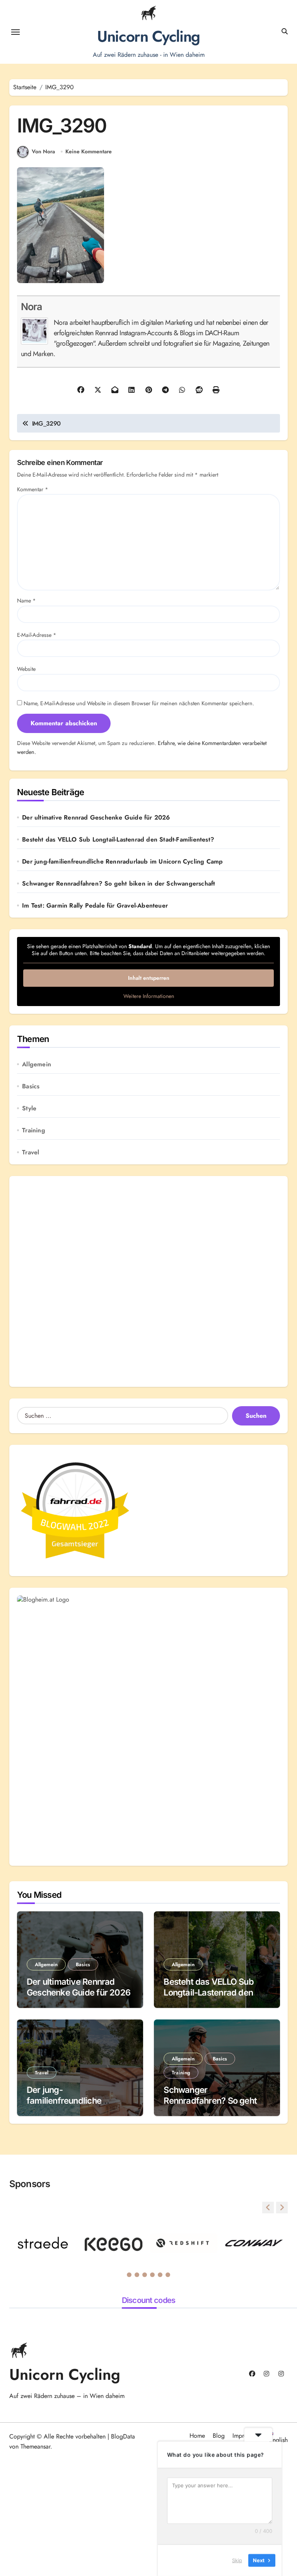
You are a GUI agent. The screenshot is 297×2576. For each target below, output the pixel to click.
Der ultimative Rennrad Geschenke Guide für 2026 (96, 818)
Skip (237, 2560)
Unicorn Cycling (148, 36)
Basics (31, 1086)
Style (29, 1108)
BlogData (123, 2436)
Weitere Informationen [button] (149, 996)
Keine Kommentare (89, 152)
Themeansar (35, 2446)
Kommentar (33, 489)
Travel (31, 1152)
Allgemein (37, 1064)
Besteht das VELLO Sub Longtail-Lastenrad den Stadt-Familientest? (118, 840)
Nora (31, 307)
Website (26, 669)
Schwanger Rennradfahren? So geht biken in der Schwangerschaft (119, 884)
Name (26, 601)
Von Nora (43, 151)
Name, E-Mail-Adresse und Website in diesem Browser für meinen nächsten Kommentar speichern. (139, 703)
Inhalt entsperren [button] (149, 978)
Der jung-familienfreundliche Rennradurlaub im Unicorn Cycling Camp (122, 862)
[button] (282, 2208)
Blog (219, 2436)
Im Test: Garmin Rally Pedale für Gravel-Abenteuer (95, 906)
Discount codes (149, 2300)
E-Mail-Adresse (37, 635)
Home (197, 2436)
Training (34, 1130)
